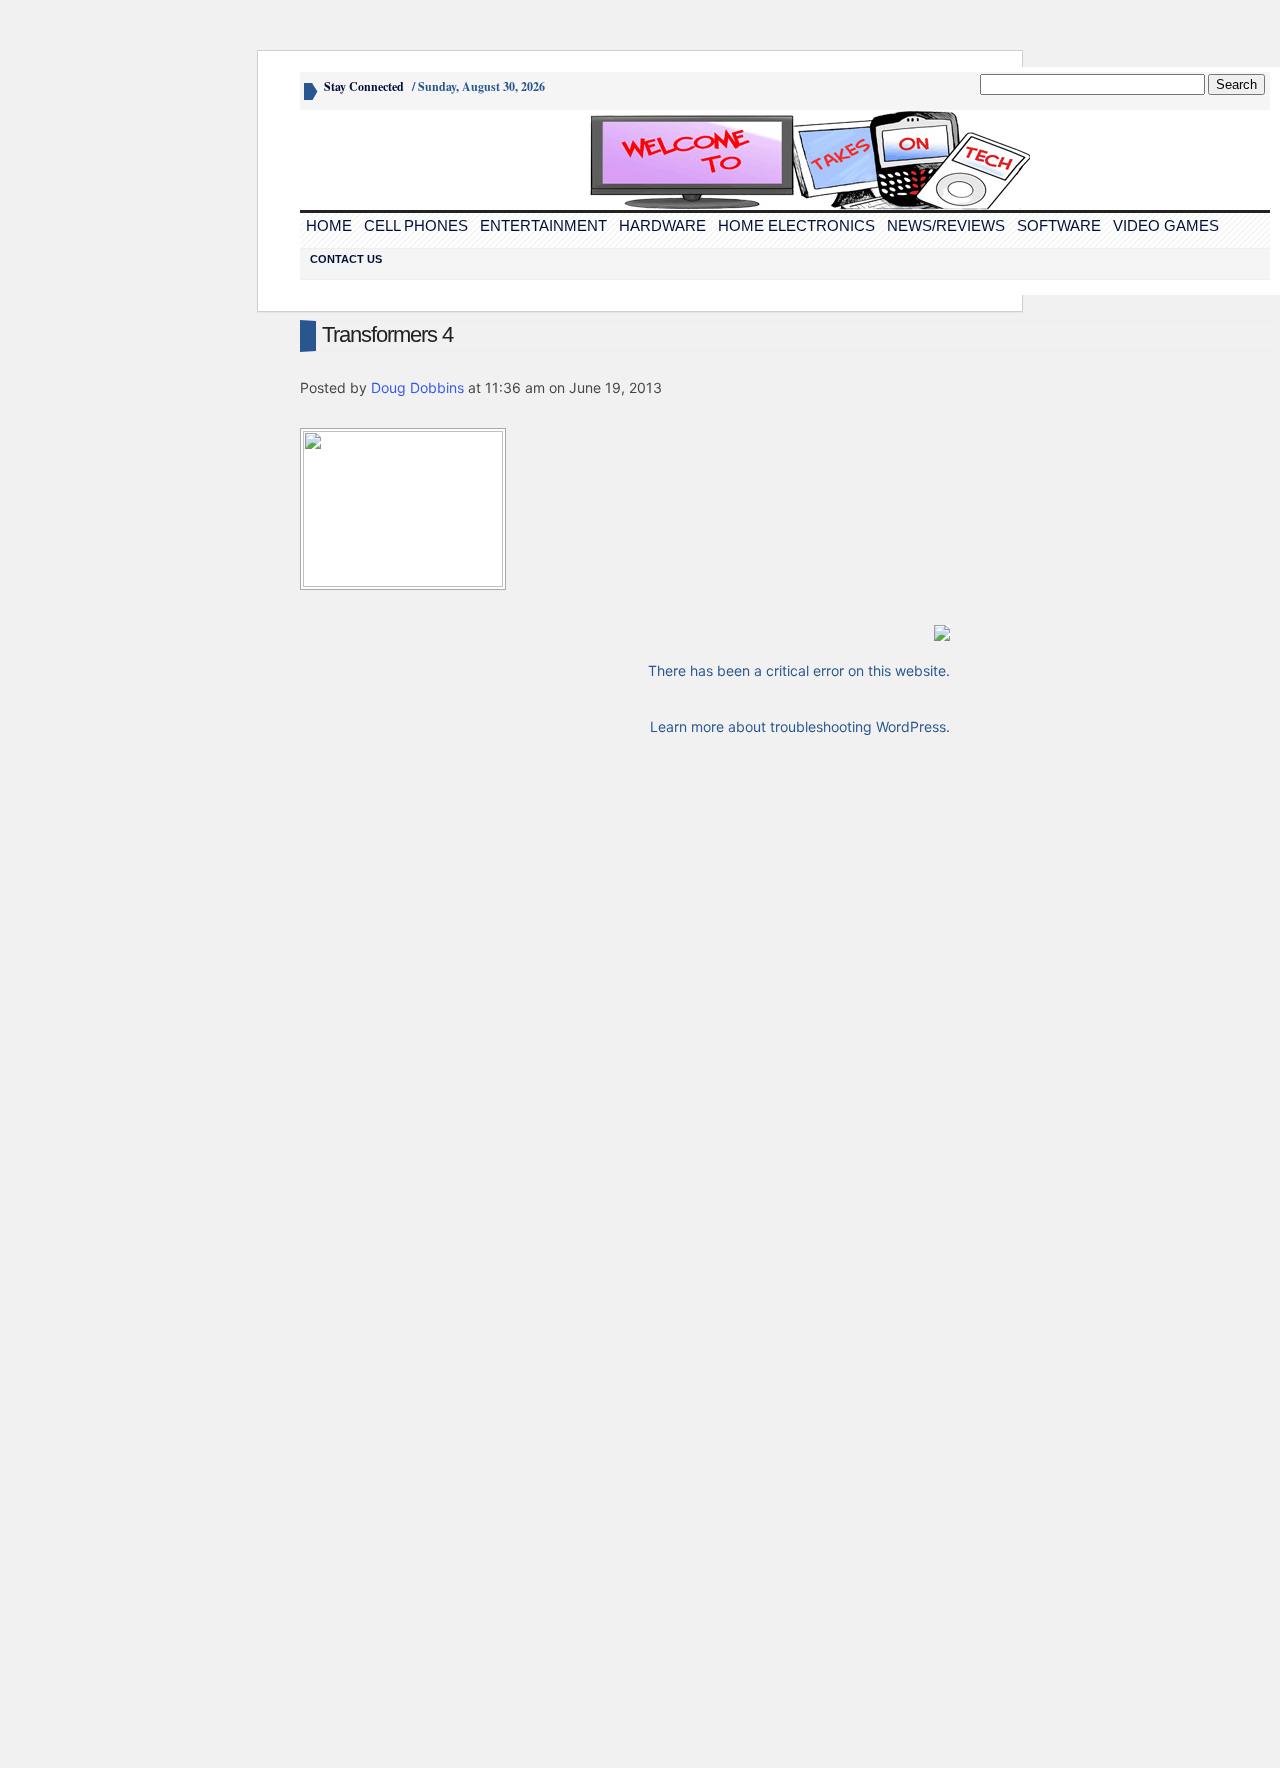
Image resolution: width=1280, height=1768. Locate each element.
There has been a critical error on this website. (799, 670)
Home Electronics (796, 225)
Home (329, 225)
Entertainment (543, 225)
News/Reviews (946, 225)
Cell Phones (416, 225)
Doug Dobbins (417, 387)
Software (1059, 225)
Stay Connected (364, 86)
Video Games (1166, 225)
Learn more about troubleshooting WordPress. (800, 726)
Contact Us (346, 259)
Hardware (662, 225)
